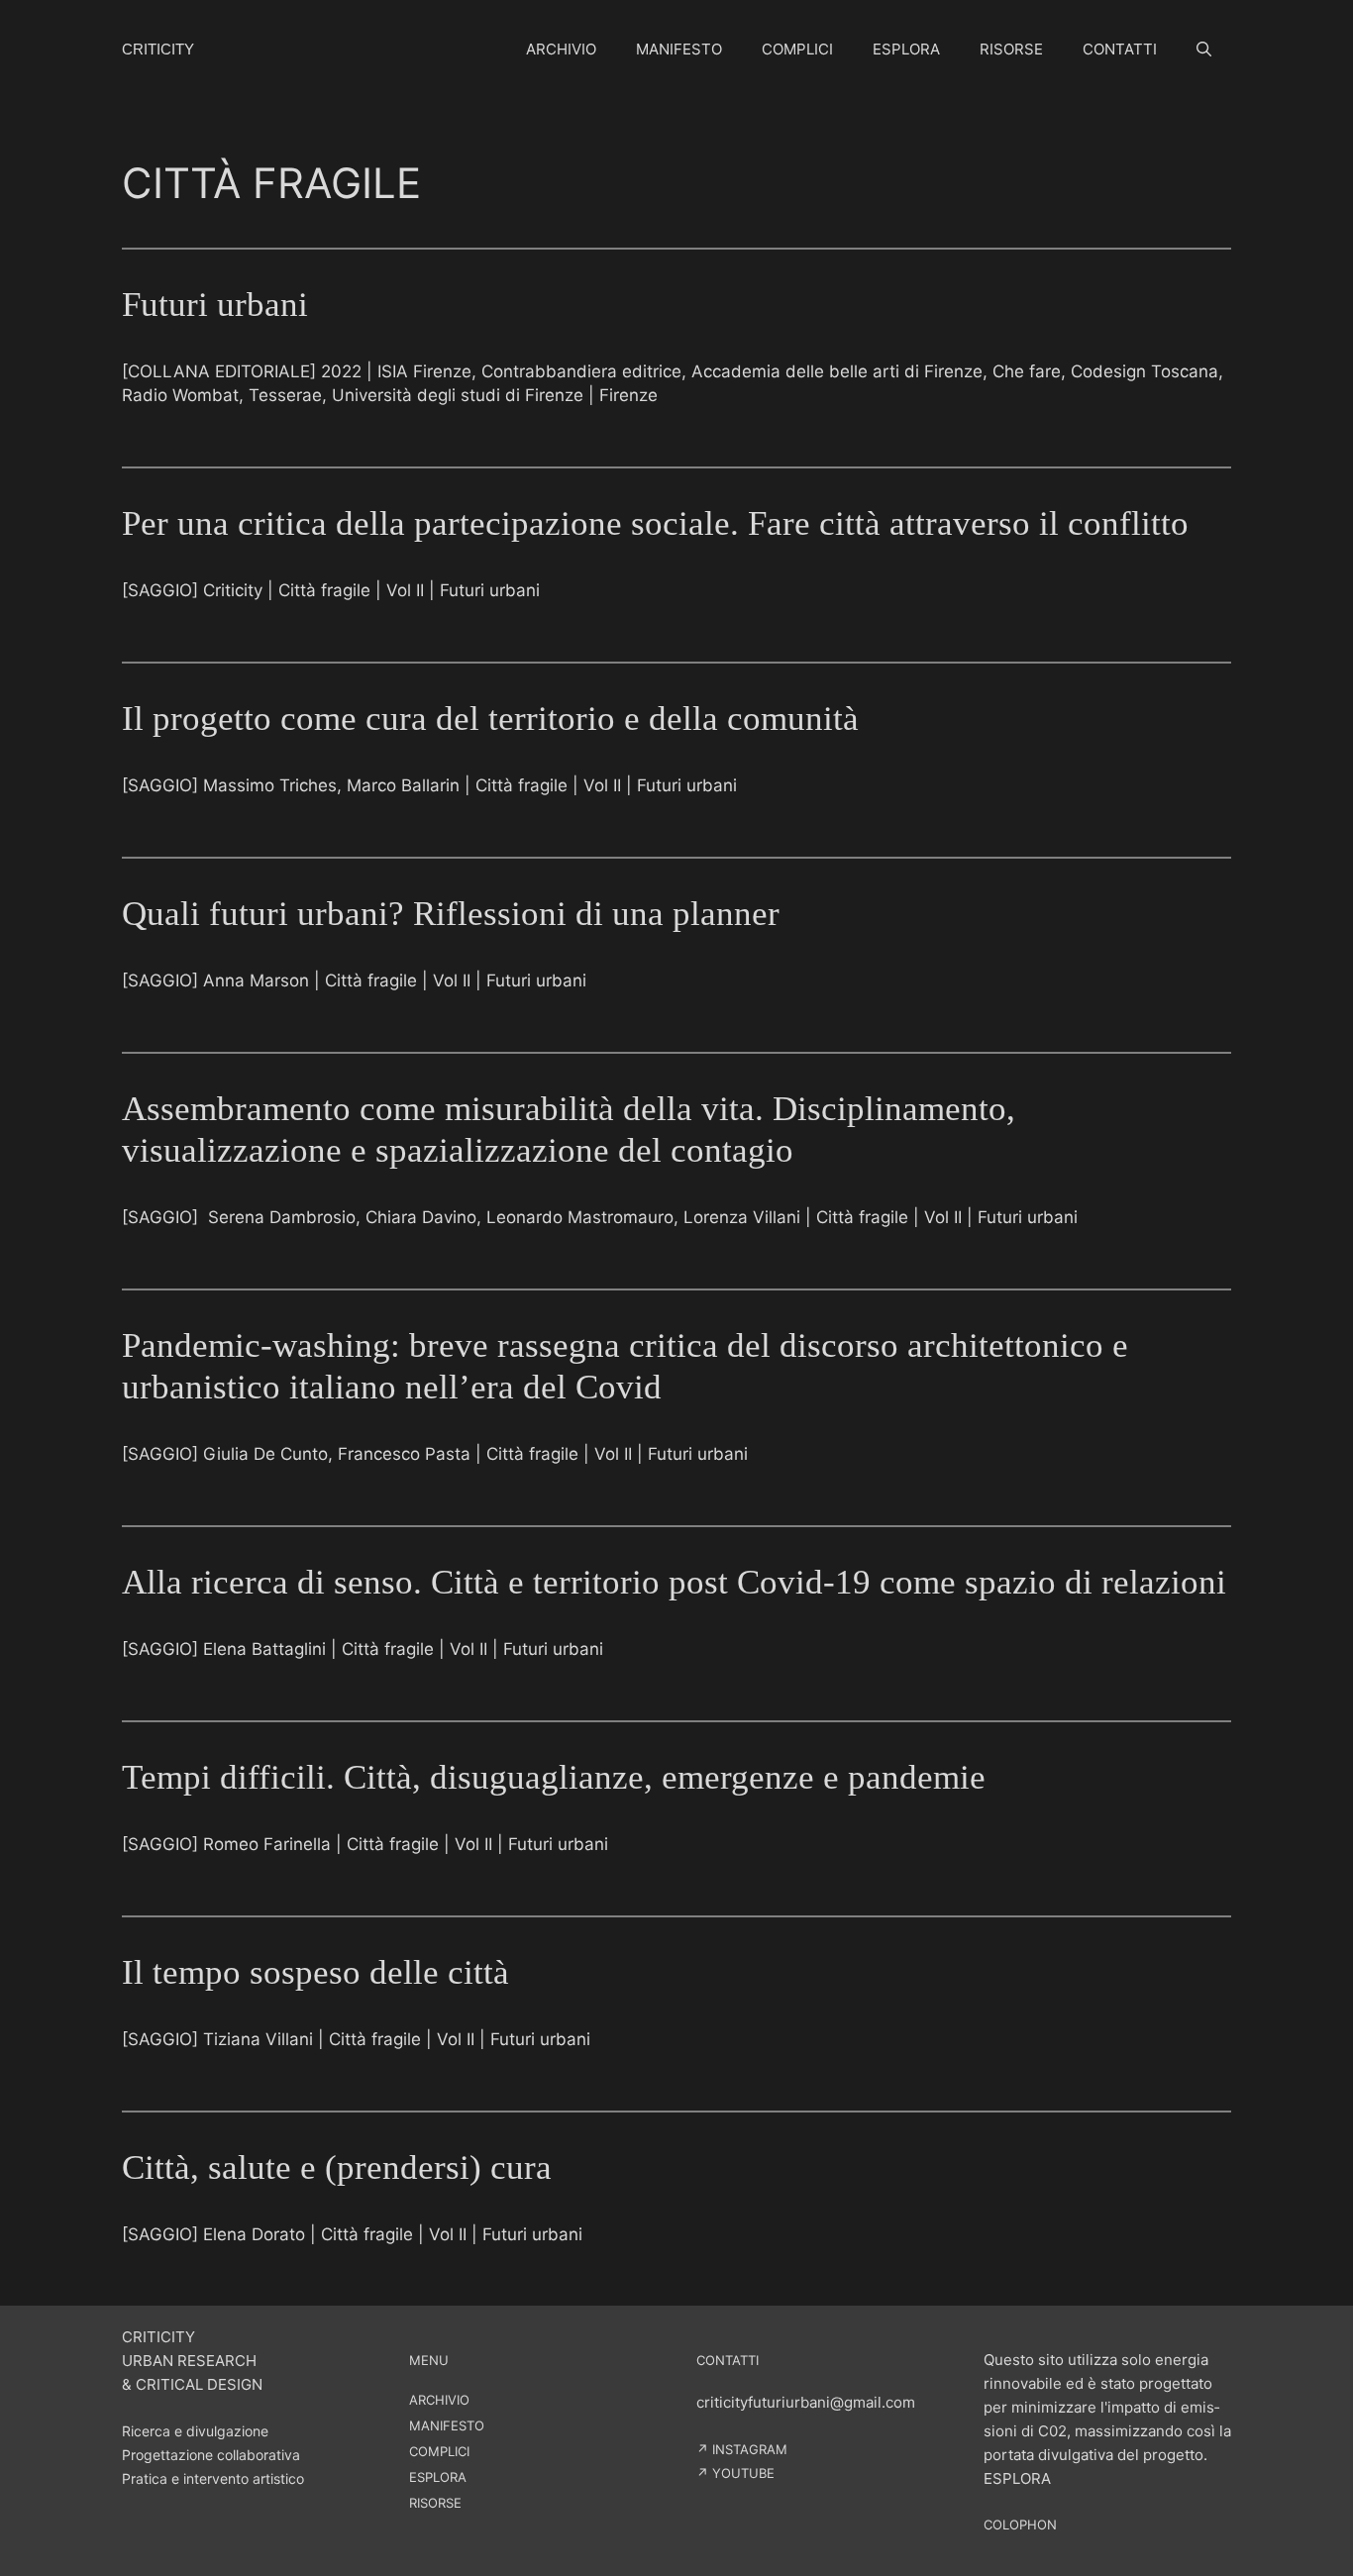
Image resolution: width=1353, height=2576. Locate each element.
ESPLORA (438, 2477)
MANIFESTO (447, 2425)
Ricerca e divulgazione (195, 2431)
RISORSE (435, 2503)
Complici (797, 49)
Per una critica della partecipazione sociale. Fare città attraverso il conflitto (655, 523)
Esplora (906, 49)
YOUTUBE (743, 2473)
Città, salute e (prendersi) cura (337, 2167)
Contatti (1120, 49)
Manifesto (679, 49)
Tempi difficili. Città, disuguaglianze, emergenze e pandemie (554, 1777)
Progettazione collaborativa (211, 2455)
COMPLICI (439, 2451)
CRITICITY (158, 49)
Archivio (561, 49)
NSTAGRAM (751, 2449)
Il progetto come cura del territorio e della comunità (490, 719)
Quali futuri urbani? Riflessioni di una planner (451, 914)
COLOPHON (1020, 2524)
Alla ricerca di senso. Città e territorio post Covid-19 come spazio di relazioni (674, 1582)
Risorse (1011, 49)
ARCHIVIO (439, 2400)
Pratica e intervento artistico (213, 2478)
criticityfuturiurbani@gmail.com (806, 2402)
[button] (1204, 50)
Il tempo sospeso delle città (315, 1972)
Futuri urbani (215, 305)
